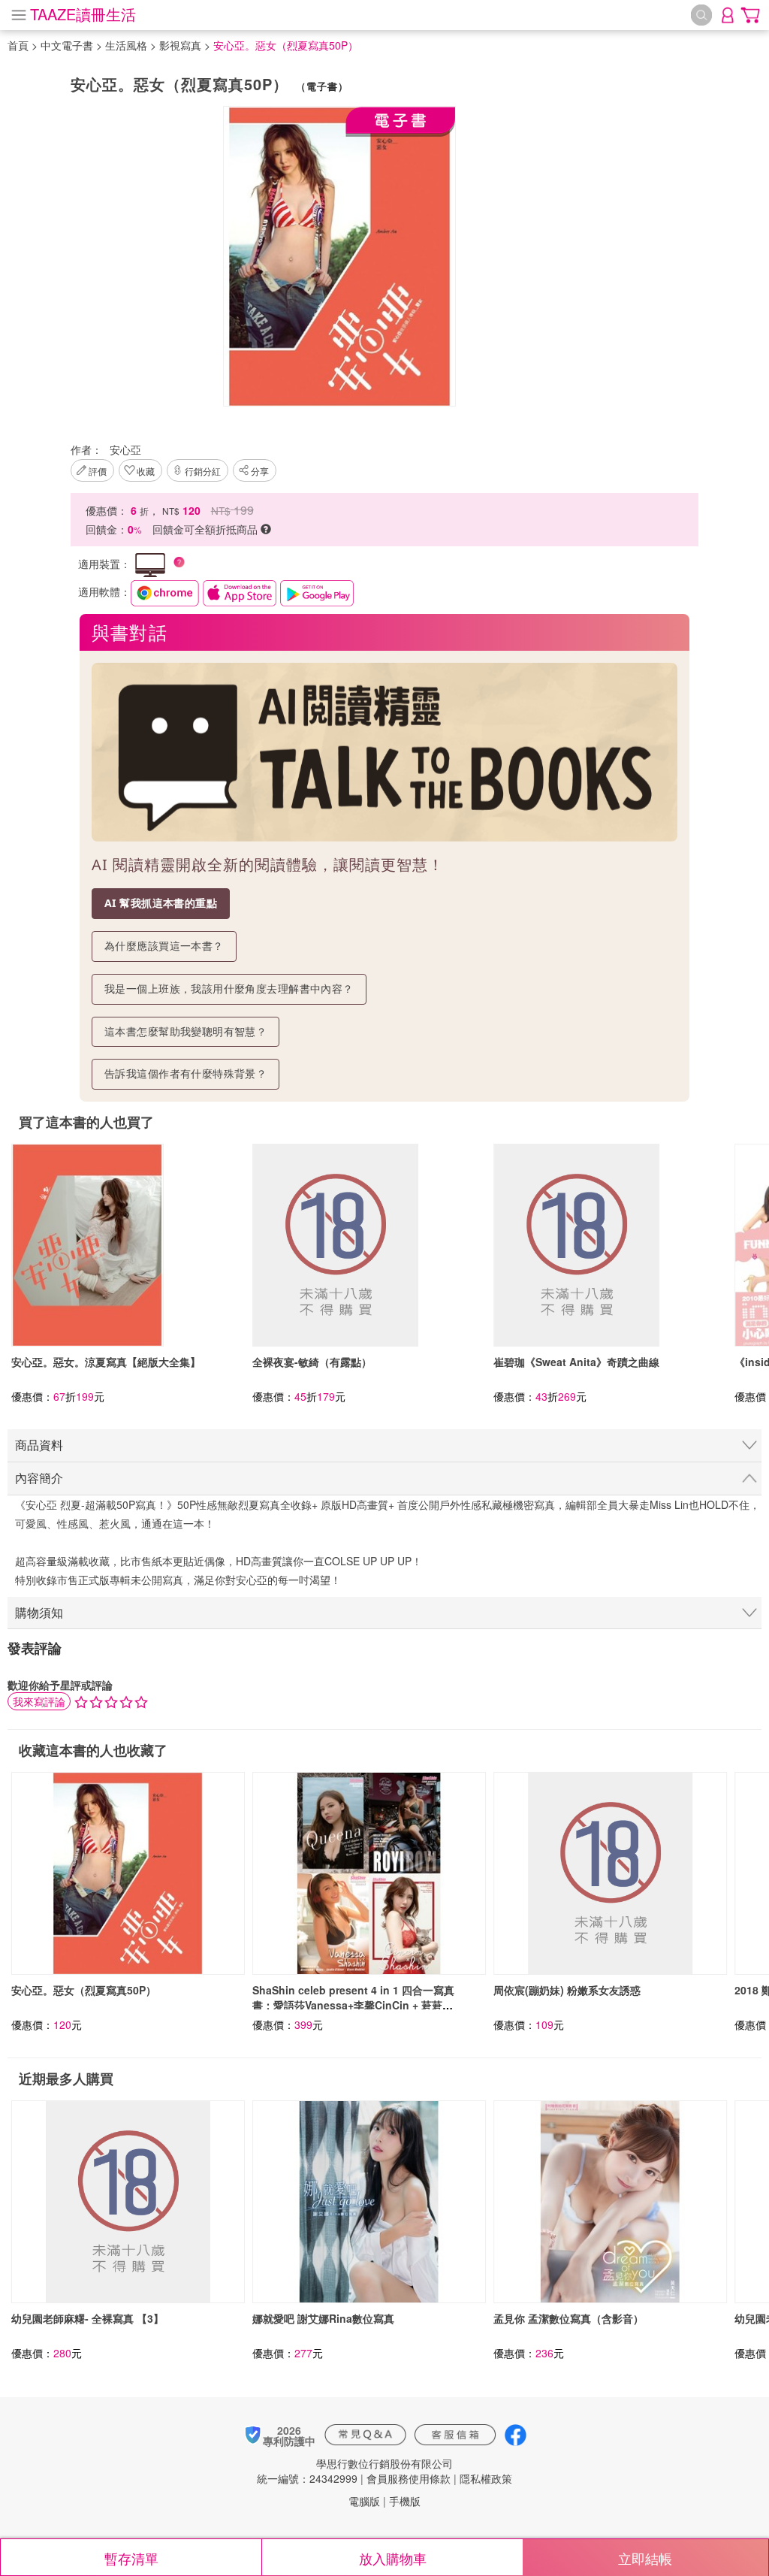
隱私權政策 (486, 2478)
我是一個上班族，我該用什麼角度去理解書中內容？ (229, 989)
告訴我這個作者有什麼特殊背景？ (185, 1073)
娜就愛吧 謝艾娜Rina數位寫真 (323, 2318)
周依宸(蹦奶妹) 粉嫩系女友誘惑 (567, 1990)
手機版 (405, 2501)
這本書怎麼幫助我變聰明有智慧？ (185, 1031)
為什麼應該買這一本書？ (164, 946)
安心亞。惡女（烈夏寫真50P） (84, 1990)
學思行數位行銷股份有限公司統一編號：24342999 (355, 2471)
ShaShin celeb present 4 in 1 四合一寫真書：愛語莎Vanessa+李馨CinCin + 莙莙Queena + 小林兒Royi (353, 2005)
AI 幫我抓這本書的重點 (161, 903)
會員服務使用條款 (409, 2478)
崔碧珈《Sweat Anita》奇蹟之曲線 (576, 1362)
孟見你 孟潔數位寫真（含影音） (568, 2318)
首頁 (18, 45)
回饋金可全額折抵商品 (207, 529)
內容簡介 (39, 1478)
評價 (98, 471)
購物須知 (39, 1612)
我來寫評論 (39, 1701)
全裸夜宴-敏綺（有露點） (312, 1362)
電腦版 (364, 2501)
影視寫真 (180, 45)
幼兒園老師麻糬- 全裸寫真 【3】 (87, 2318)
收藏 (146, 471)
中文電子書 (67, 45)
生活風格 (126, 45)
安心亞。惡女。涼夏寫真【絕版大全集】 (106, 1362)
